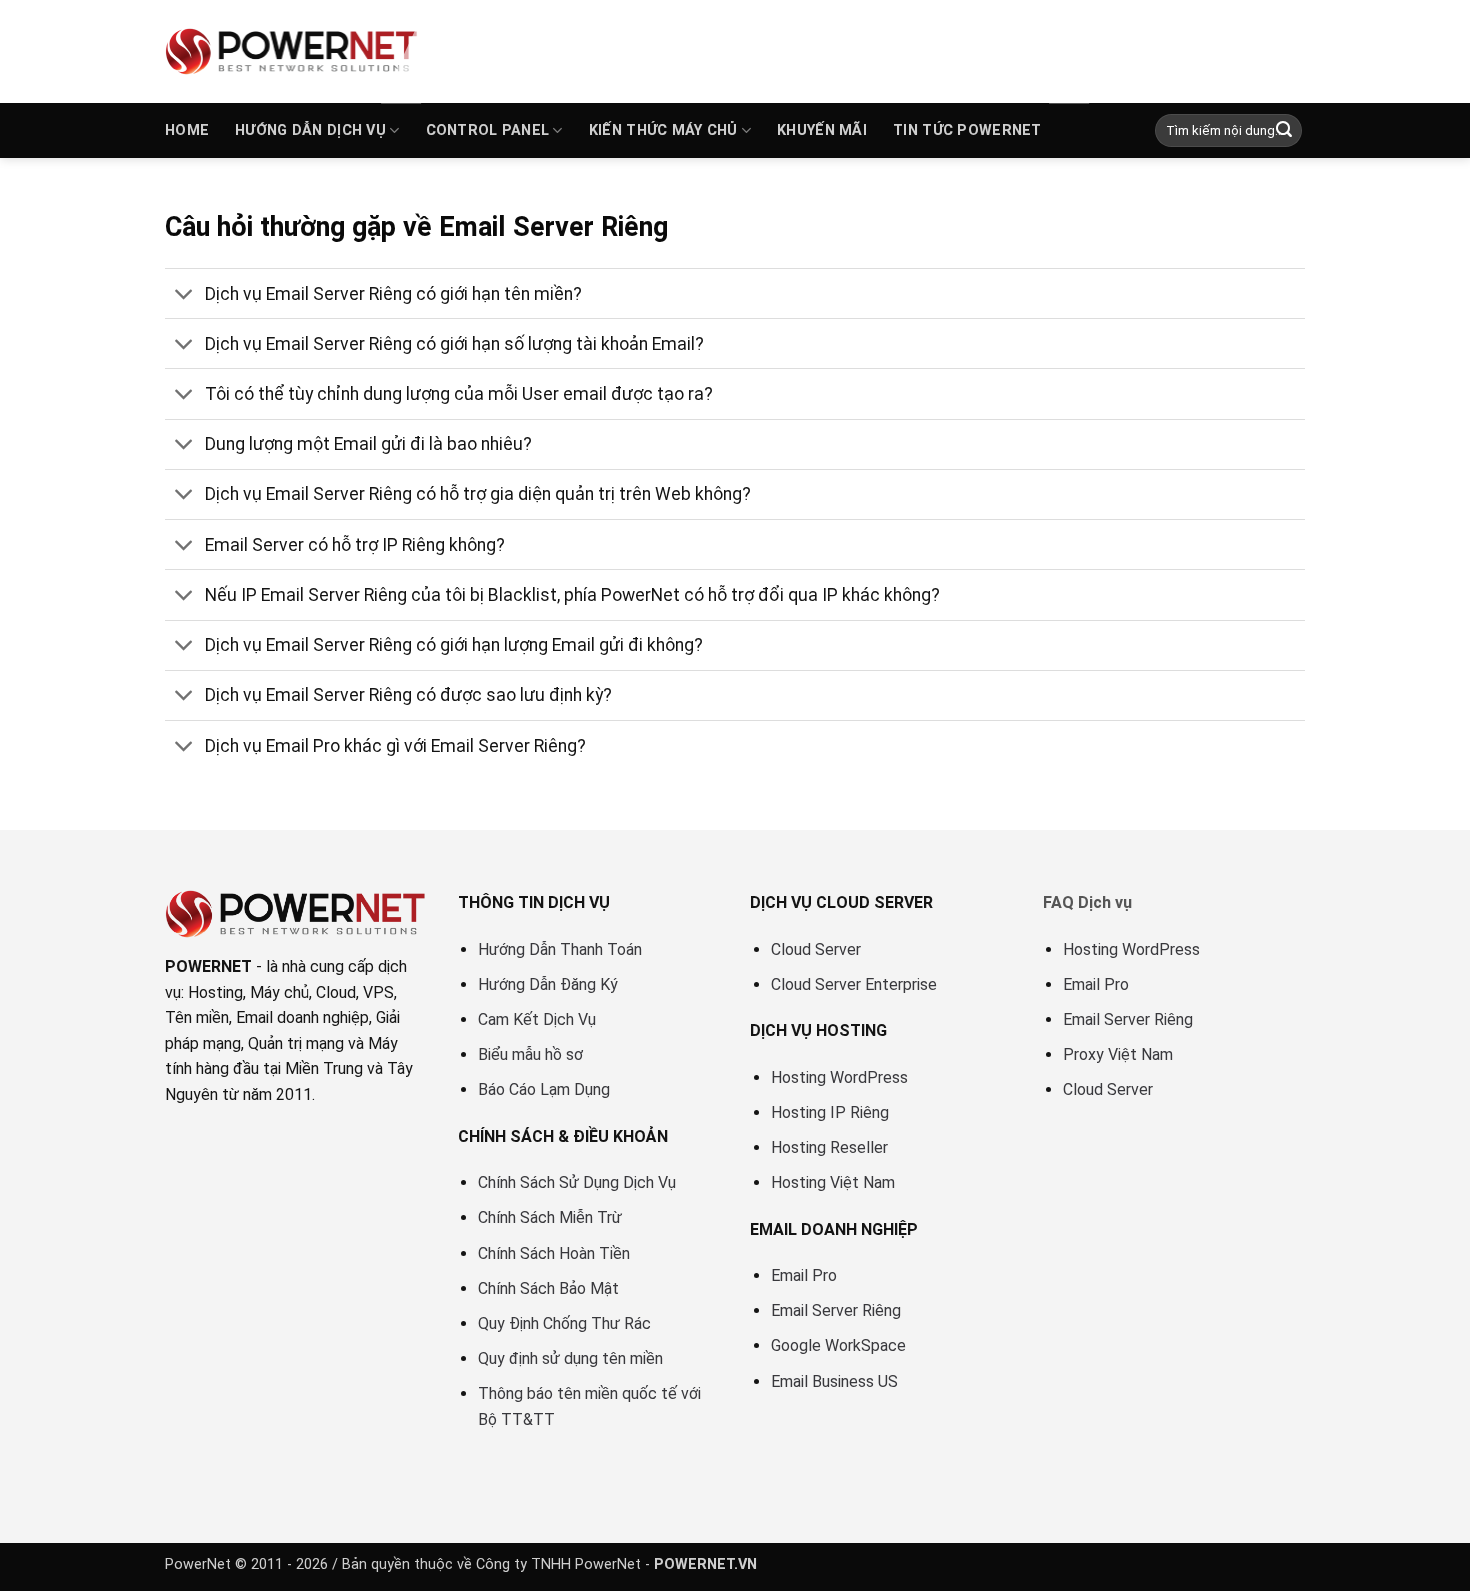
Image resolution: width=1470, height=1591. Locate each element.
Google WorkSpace (838, 1345)
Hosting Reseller (829, 1147)
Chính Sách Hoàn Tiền (554, 1253)
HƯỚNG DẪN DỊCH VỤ (310, 130)
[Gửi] (1284, 131)
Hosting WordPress (839, 1077)
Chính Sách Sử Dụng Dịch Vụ (577, 1182)
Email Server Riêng (836, 1310)
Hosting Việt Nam (833, 1182)
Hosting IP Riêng (830, 1112)
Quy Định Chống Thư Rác (564, 1323)
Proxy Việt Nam (1118, 1054)
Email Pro (804, 1275)
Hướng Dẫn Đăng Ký (548, 984)
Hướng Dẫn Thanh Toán (560, 949)
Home (187, 130)
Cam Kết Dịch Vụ (537, 1019)
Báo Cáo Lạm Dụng (544, 1089)
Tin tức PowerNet (967, 130)
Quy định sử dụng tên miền (570, 1358)
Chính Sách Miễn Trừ (550, 1217)
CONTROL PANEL (488, 130)
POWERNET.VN (705, 1564)
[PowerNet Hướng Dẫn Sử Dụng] (292, 51)
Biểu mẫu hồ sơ (530, 1054)
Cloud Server (816, 949)
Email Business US (834, 1381)
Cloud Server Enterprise (854, 984)
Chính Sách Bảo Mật (548, 1288)
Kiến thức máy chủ (663, 130)
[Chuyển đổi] (184, 295)
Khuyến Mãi (822, 130)
